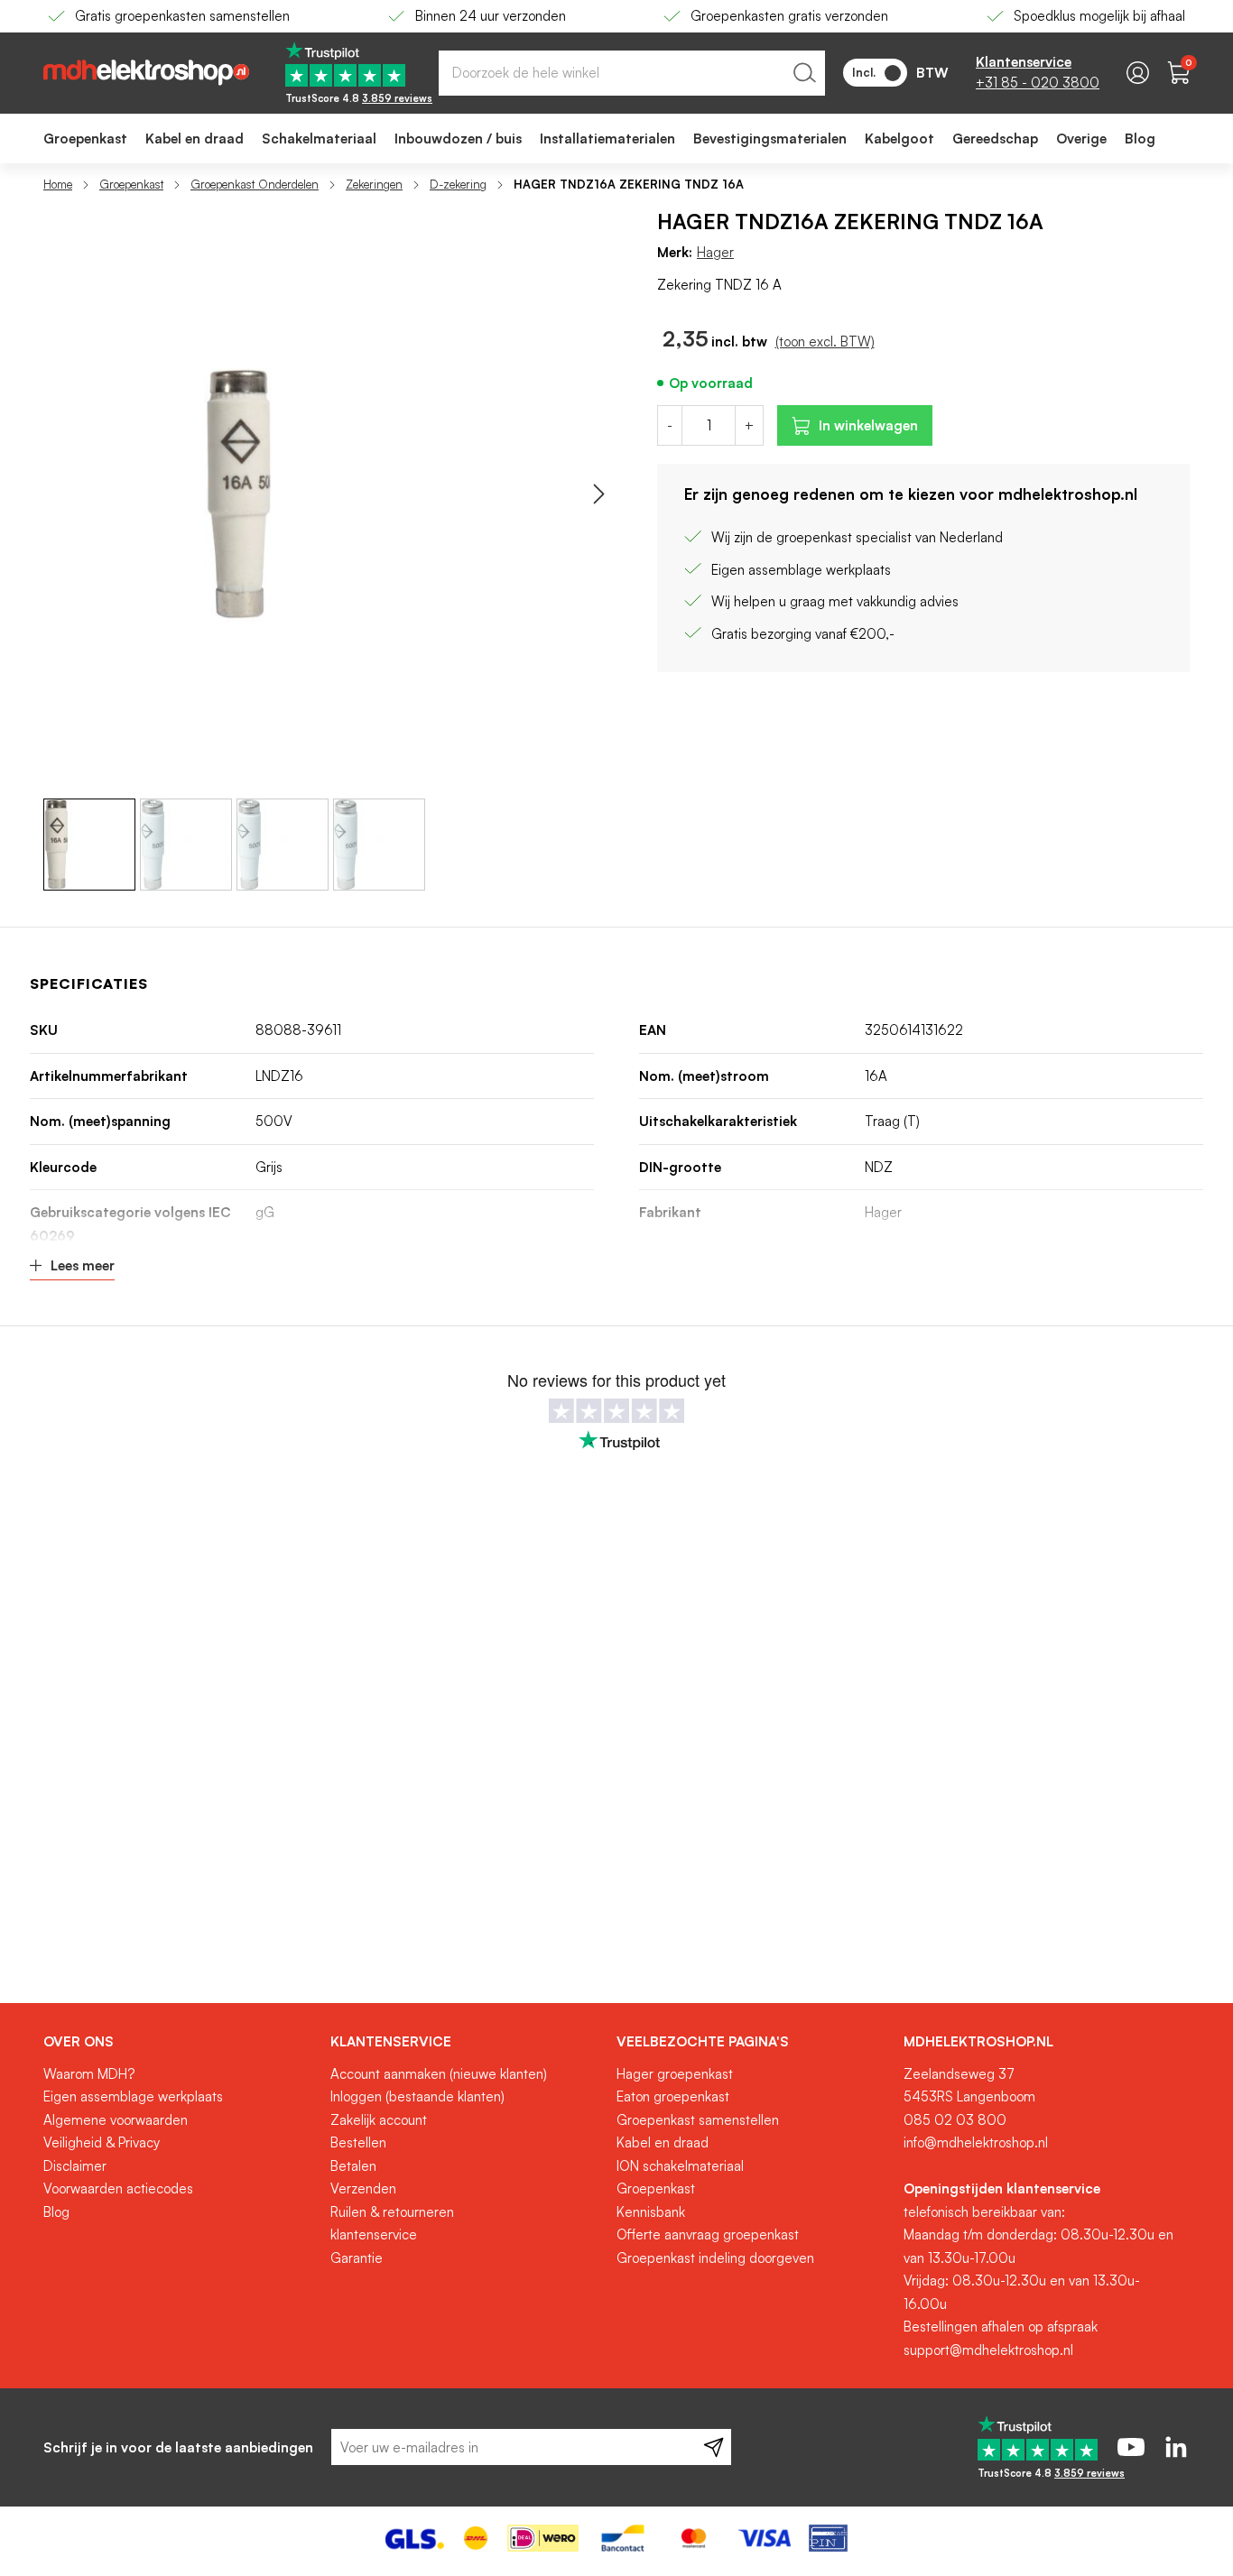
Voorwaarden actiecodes (118, 2188)
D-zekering (458, 184)
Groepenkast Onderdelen (255, 184)
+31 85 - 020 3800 (1038, 83)
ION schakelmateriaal (680, 2166)
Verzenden (363, 2188)
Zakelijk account (379, 2120)
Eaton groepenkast (673, 2096)
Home (58, 184)
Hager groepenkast (675, 2074)
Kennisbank (651, 2212)
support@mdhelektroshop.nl (988, 2350)
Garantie (357, 2258)
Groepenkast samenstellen (698, 2120)
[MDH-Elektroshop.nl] (146, 73)
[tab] (180, 2042)
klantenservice (374, 2234)
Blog (56, 2212)
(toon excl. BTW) (825, 342)
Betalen (353, 2166)
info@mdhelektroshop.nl (976, 2142)
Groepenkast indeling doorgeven (715, 2258)
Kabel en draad (663, 2142)
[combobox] (632, 73)
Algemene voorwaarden (116, 2120)
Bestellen (358, 2142)
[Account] (1138, 73)
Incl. (864, 72)
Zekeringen (374, 184)
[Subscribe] (714, 2447)
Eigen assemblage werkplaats (133, 2096)
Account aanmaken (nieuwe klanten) (439, 2074)
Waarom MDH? (89, 2074)
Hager (715, 252)
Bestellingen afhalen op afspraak (1001, 2327)
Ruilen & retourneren (392, 2212)
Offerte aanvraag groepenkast (708, 2234)
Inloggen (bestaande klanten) (417, 2096)
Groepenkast (131, 184)
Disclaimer (75, 2166)
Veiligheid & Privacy (102, 2142)
